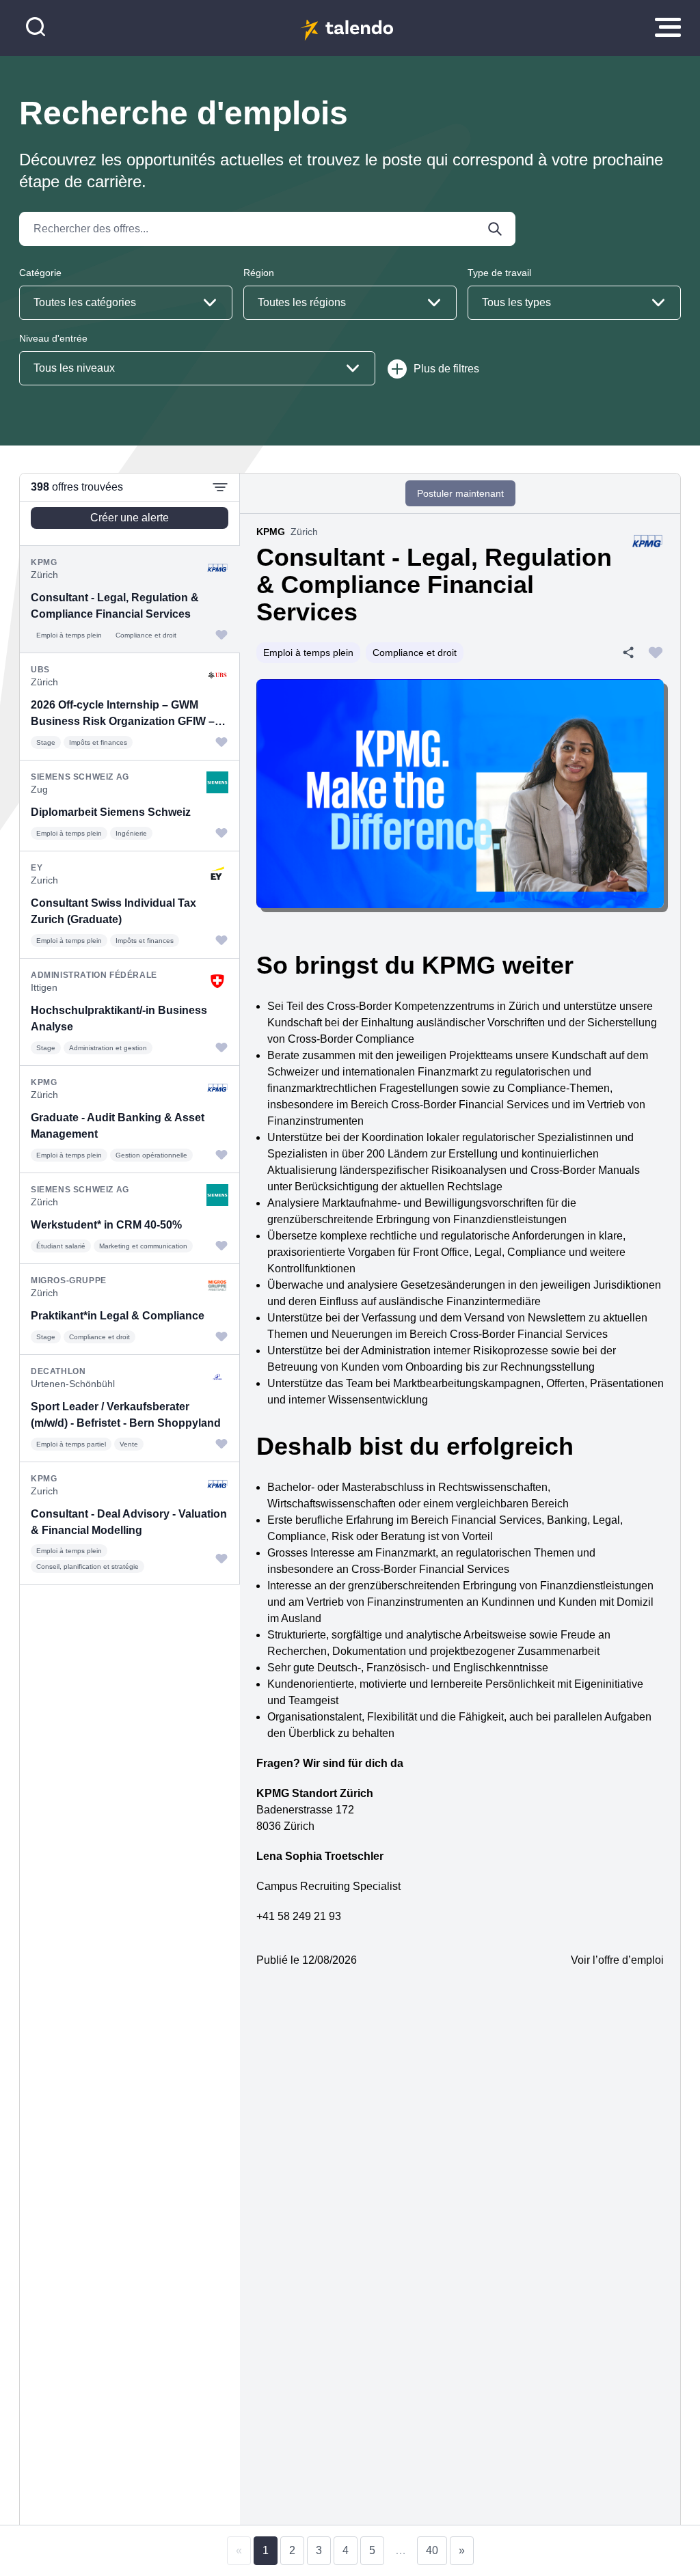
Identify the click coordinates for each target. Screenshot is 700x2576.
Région (259, 273)
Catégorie (40, 273)
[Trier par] (220, 487)
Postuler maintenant (460, 493)
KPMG (271, 532)
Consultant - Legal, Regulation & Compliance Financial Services (434, 585)
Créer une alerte (130, 518)
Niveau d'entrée (53, 338)
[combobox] (126, 303)
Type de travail (499, 273)
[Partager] (628, 653)
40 (432, 2550)
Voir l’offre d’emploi (617, 1960)
